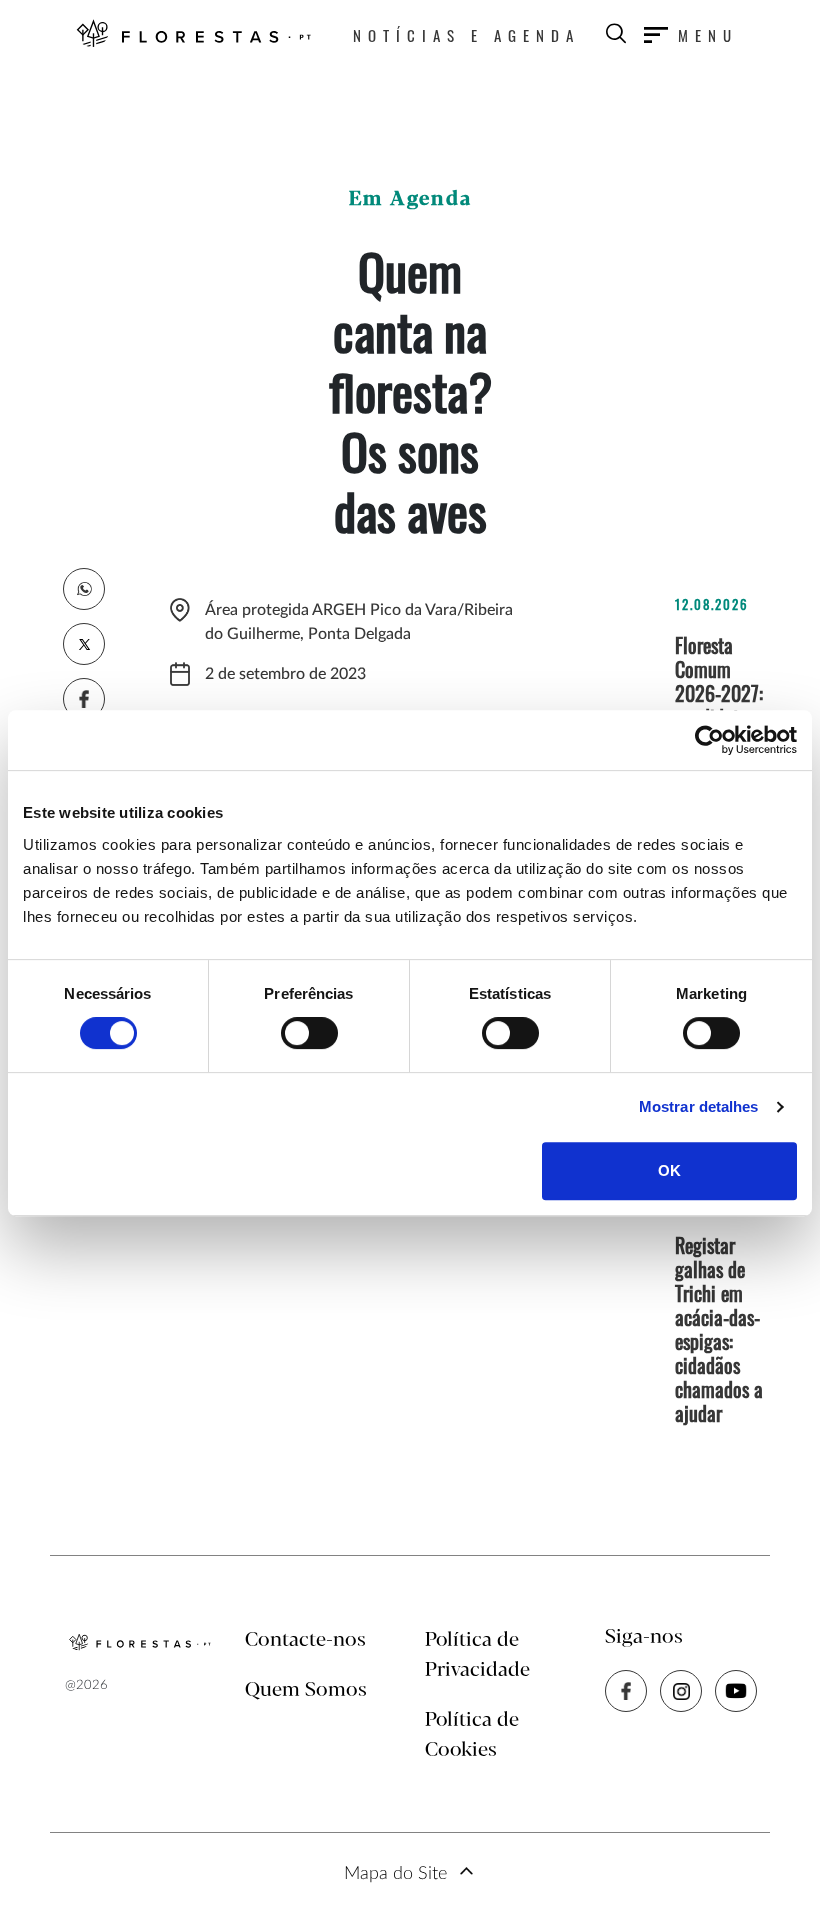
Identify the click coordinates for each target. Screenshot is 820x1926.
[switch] (309, 1033)
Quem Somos (306, 1690)
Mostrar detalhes (699, 1106)
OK (669, 1170)
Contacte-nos (305, 1640)
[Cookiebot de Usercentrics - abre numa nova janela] (709, 740)
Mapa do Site (395, 1874)
